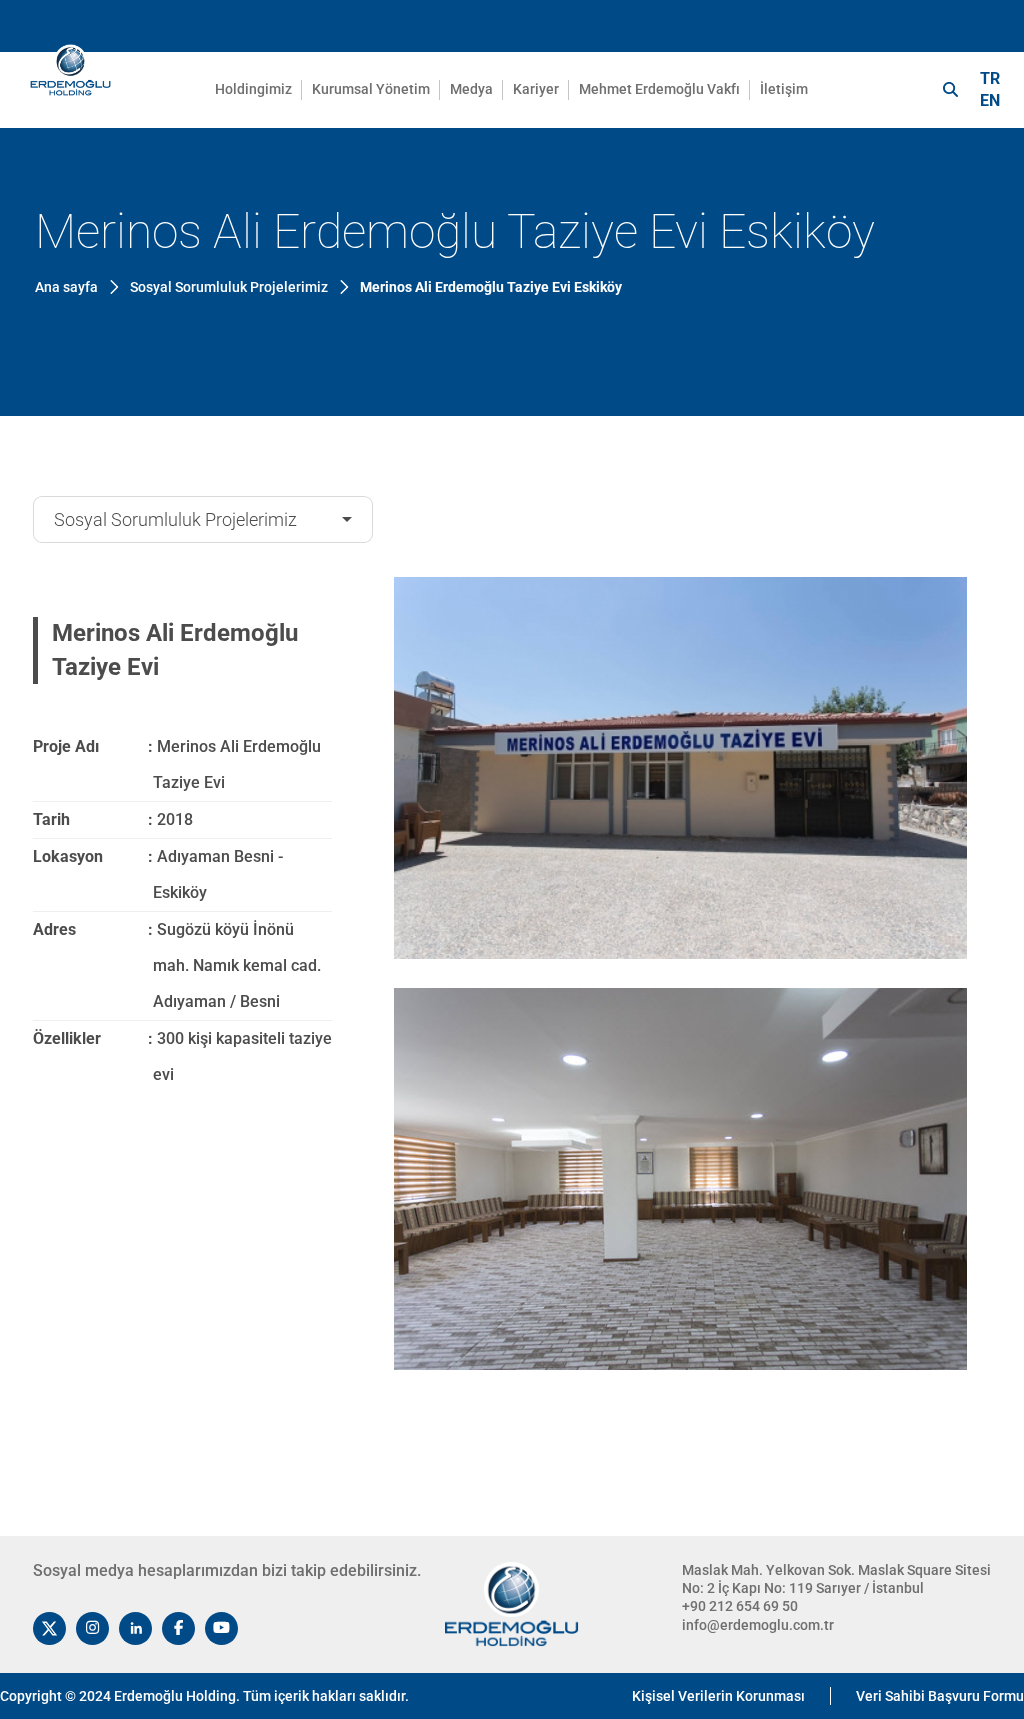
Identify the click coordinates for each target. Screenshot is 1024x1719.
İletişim (784, 89)
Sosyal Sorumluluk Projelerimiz (175, 519)
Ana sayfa (66, 287)
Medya (471, 89)
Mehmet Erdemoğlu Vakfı (659, 89)
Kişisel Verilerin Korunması (718, 1696)
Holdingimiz (253, 89)
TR (990, 78)
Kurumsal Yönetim (371, 89)
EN (990, 100)
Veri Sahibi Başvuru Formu (940, 1696)
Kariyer (536, 89)
